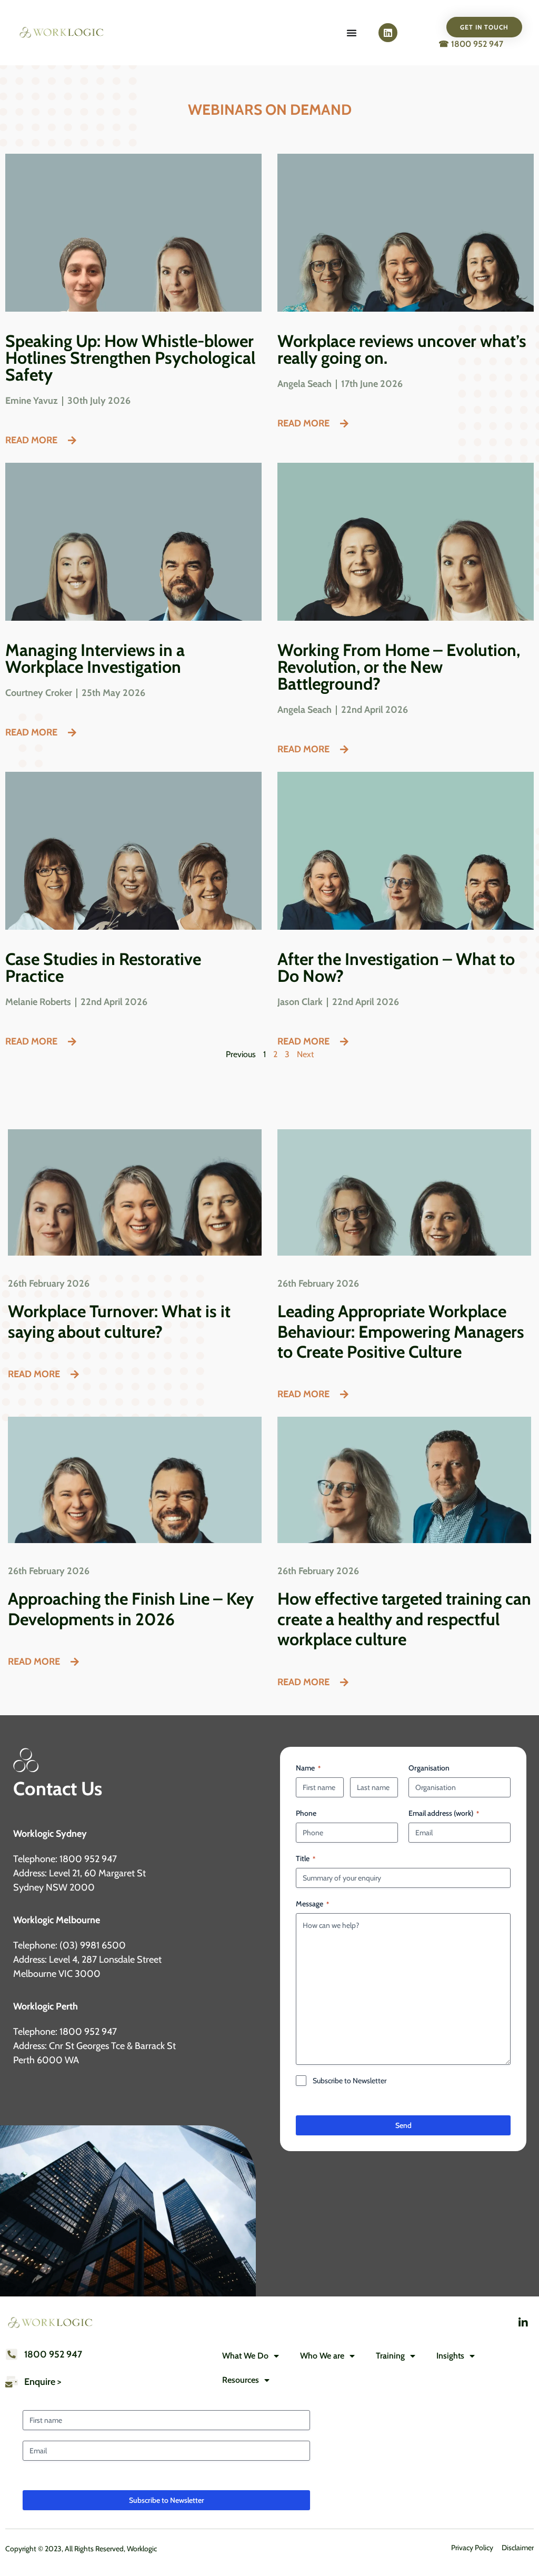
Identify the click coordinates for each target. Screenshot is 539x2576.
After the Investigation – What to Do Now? (396, 967)
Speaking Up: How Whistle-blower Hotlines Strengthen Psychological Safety (130, 358)
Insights (450, 2356)
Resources (241, 2380)
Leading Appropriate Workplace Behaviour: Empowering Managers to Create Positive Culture (401, 1331)
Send (403, 2125)
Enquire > (43, 2382)
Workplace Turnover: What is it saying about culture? (119, 1321)
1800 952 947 (53, 2354)
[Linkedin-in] (523, 2323)
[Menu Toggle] (352, 33)
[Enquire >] (12, 2382)
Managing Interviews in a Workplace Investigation (95, 658)
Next (305, 1054)
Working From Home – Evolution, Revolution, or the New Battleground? (399, 667)
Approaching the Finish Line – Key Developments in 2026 (131, 1609)
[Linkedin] (388, 33)
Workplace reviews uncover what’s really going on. (402, 349)
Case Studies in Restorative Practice (103, 967)
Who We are (322, 2356)
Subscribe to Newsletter (350, 2081)
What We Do (245, 2356)
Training (390, 2356)
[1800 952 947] (12, 2354)
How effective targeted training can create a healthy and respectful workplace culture (404, 1619)
